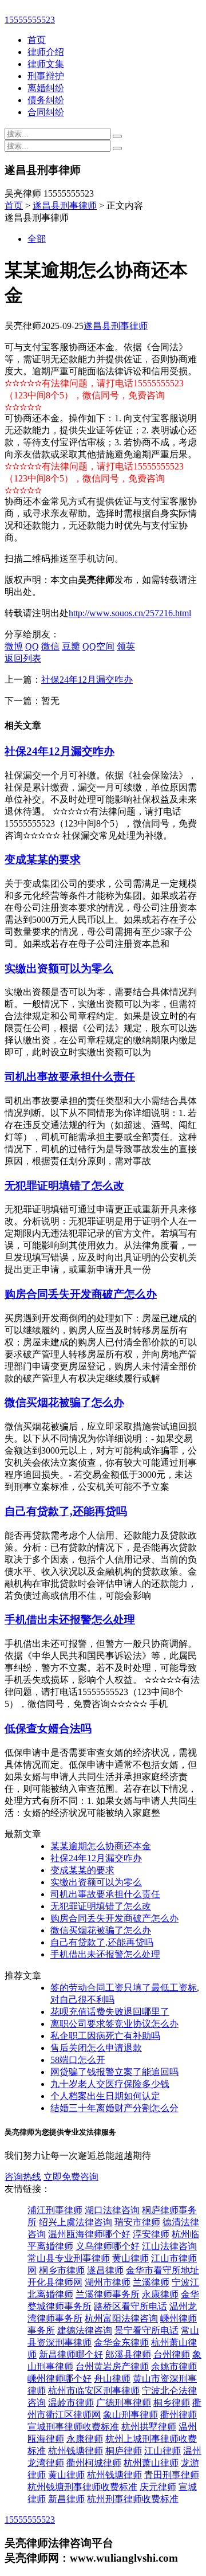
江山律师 (163, 2451)
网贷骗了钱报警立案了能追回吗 (114, 2072)
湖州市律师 (108, 2282)
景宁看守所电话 (146, 2330)
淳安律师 (151, 2234)
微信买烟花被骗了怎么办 (64, 1402)
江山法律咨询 (169, 2246)
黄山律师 (130, 2258)
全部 (37, 239)
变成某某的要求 (43, 860)
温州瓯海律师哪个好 (89, 2234)
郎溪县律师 (128, 2354)
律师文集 (46, 64)
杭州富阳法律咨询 (121, 2318)
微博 (14, 646)
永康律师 (160, 2294)
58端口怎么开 (78, 2060)
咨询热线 (23, 2177)
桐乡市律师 (62, 2270)
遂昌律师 (105, 2270)
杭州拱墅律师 (149, 2427)
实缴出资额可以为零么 (59, 968)
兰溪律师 (151, 2282)
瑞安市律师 (137, 2222)
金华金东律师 (121, 2342)
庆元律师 (158, 2487)
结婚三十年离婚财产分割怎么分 (114, 2108)
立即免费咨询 (71, 2177)
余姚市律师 (174, 2366)
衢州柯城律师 (94, 2463)
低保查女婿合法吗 (48, 1729)
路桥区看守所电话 (130, 2306)
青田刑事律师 (172, 2475)
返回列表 (23, 658)
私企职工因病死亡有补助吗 (105, 2036)
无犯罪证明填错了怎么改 (64, 1186)
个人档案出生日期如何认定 (105, 2096)
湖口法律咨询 (112, 2210)
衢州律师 (179, 2415)
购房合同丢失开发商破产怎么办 (81, 1294)
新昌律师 (66, 2499)
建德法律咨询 (85, 2330)
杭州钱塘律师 (76, 2451)
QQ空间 (98, 646)
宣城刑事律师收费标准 (73, 2427)
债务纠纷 (46, 100)
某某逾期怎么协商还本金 (101, 1846)
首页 (37, 40)
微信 (50, 646)
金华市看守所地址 (163, 2270)
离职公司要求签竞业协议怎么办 (114, 2024)
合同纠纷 (46, 112)
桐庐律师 (124, 2451)
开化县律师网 (55, 2282)
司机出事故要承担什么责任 (70, 1077)
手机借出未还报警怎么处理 (70, 1620)
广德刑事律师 (124, 2403)
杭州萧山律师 (151, 2463)
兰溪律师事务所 (108, 2294)
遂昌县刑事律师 (65, 205)
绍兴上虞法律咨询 (76, 2222)
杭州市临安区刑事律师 (94, 2391)
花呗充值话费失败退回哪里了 (110, 2012)
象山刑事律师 (130, 2415)
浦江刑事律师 (55, 2210)
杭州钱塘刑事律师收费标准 (82, 2487)
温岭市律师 (71, 2403)
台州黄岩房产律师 (112, 2366)
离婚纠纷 (46, 88)
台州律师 (172, 2354)
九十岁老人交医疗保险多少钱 (110, 2084)
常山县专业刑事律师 (69, 2258)
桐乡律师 (172, 2403)
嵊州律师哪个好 (60, 2379)
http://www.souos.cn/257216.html (130, 613)
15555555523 (30, 20)
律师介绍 (46, 52)
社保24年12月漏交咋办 (87, 680)
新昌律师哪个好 (71, 2354)
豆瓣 (71, 646)
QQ (32, 646)
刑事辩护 (46, 76)
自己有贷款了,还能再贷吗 (66, 1511)
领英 (126, 646)
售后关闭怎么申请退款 (96, 2048)
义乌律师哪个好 (108, 2246)
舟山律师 (112, 2379)
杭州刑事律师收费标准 (133, 2499)
